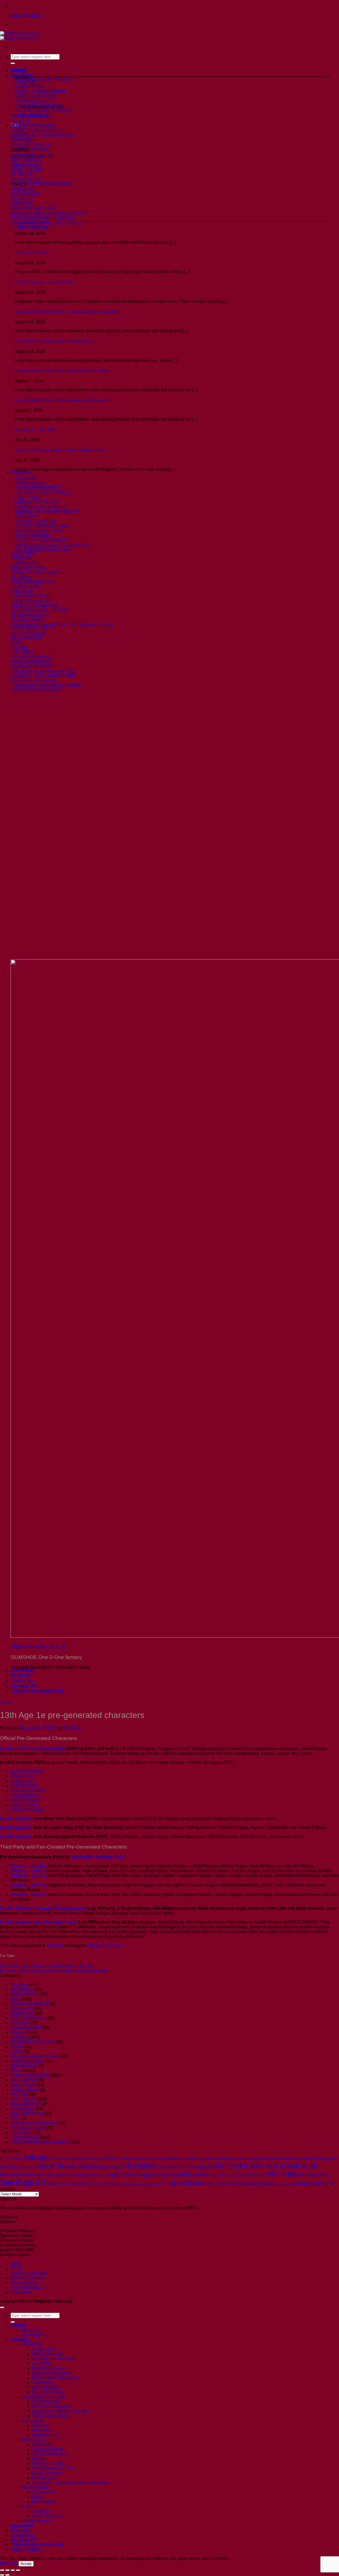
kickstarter (61, 2175)
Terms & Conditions (29, 2273)
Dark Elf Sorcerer (27, 1771)
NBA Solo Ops (24, 2066)
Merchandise (44, 2502)
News (16, 2070)
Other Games (34, 2440)
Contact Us (22, 1680)
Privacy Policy (24, 2283)
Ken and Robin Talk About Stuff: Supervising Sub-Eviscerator (62, 371)
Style (15, 2118)
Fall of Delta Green (28, 2018)
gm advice (114, 2167)
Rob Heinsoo (254, 2175)
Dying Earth (22, 2008)
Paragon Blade (25, 2089)
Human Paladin (25, 1805)
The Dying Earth (47, 2449)
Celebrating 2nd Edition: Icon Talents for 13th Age (46, 1966)
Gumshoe (20, 2037)
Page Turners (23, 2085)
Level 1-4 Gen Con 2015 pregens (33, 1749)
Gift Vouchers (44, 2492)
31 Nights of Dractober (84, 2159)
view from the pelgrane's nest (244, 2184)
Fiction (28, 2506)
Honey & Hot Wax (48, 2464)
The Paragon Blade (50, 2416)
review (202, 2174)
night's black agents (133, 2174)
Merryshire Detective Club (35, 2056)
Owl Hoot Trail (24, 2080)
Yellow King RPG (315, 2183)
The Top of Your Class (32, 253)
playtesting (170, 2175)
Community (22, 1670)
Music (37, 2497)
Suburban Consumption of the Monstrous (70, 2483)
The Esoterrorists (48, 2354)
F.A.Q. (16, 2268)
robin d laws (283, 2174)
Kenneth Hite (16, 2174)
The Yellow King (47, 2392)
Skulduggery (23, 2109)
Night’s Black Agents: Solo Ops (61, 2411)
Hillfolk (17, 2047)
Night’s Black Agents (51, 2373)
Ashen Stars (22, 1989)
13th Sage (58, 2158)
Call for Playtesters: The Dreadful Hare (44, 282)
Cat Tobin (73, 1728)
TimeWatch (21, 2132)
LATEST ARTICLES (31, 227)
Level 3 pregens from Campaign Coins (39, 1922)
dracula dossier (199, 2158)
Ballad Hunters (25, 1994)
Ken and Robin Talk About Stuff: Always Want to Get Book (54, 1971)
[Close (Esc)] (18, 2570)
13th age (95, 1945)
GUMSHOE (141, 2166)
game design (28, 2167)
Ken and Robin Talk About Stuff (265, 2166)
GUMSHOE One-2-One (33, 2042)
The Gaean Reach (28, 2128)
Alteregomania (46, 2402)
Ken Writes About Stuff (53, 2468)
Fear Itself (20, 2023)
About (16, 2264)
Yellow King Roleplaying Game (40, 2142)
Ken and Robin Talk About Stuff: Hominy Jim (49, 223)
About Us (20, 1675)
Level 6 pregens (16, 1836)
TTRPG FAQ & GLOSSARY (37, 1691)
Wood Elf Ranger (27, 1809)
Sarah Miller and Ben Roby (97, 1857)
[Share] (13, 2570)
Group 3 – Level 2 (28, 1875)
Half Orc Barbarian (28, 1790)
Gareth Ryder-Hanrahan (70, 2166)
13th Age (6, 1702)
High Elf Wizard (25, 1800)
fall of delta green (323, 2158)
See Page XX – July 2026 (34, 430)
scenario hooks (316, 2175)
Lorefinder (41, 2430)
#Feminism (42, 2444)
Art (104, 2158)
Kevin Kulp (43, 2175)
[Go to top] (2, 2307)
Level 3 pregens (16, 1827)
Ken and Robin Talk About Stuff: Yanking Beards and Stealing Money (68, 312)
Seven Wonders (26, 2104)
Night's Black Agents (30, 2075)
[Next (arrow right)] (7, 2575)
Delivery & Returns (28, 2278)
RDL (187, 2174)
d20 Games (32, 2421)
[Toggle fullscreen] (7, 2570)
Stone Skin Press (27, 2113)
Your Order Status (27, 2287)
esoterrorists (280, 2158)
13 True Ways (11, 2159)
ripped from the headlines (227, 2175)
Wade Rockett (284, 2184)
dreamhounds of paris (231, 2159)
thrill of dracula (136, 2184)
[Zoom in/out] (2, 2570)
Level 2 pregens (16, 1818)
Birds (15, 1999)
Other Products (35, 2487)
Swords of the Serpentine (34, 2123)
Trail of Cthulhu (25, 2137)
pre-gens (113, 1945)
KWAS (17, 2051)
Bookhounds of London (146, 2159)
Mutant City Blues (27, 2061)
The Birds (41, 2511)
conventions (172, 2158)
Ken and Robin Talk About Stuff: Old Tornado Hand (53, 341)
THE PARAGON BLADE (38, 1647)
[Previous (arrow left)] (2, 2575)
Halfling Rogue (25, 1795)
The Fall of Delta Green (108, 2184)
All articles (31, 2330)
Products (20, 472)
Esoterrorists (22, 2013)
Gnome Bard (23, 1781)
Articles (18, 70)
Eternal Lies (300, 2159)
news (103, 2175)
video (209, 2184)
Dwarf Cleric (22, 1776)
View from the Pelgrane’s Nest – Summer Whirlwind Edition (60, 450)
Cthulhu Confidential (30, 2004)
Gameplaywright (26, 2028)
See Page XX (24, 1686)
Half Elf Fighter (25, 1786)
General (18, 2032)
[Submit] (13, 63)
